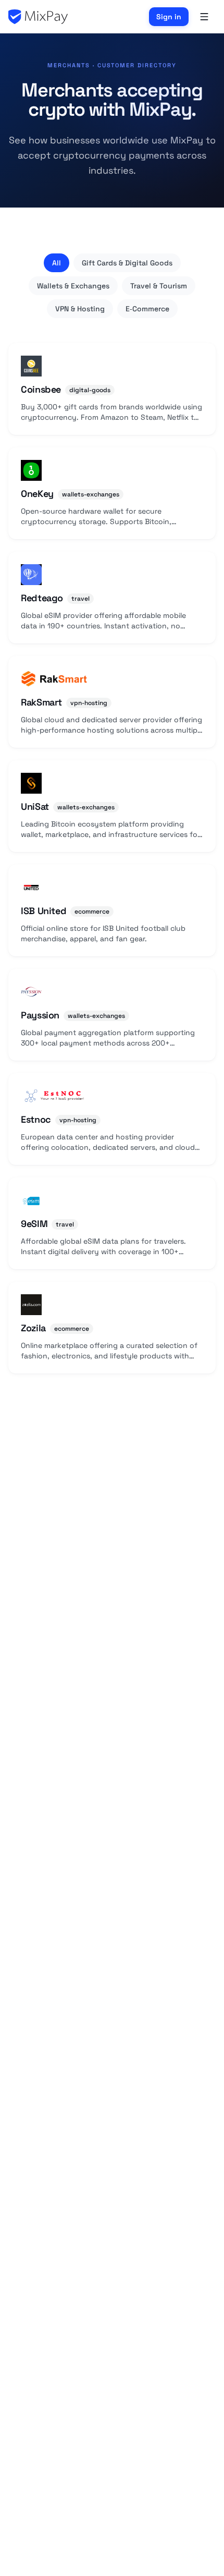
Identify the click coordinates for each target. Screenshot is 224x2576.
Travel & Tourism (159, 286)
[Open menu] (204, 17)
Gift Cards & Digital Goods (127, 263)
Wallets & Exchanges (73, 286)
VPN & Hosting (80, 309)
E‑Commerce (147, 309)
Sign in (169, 17)
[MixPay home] (38, 17)
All (57, 263)
